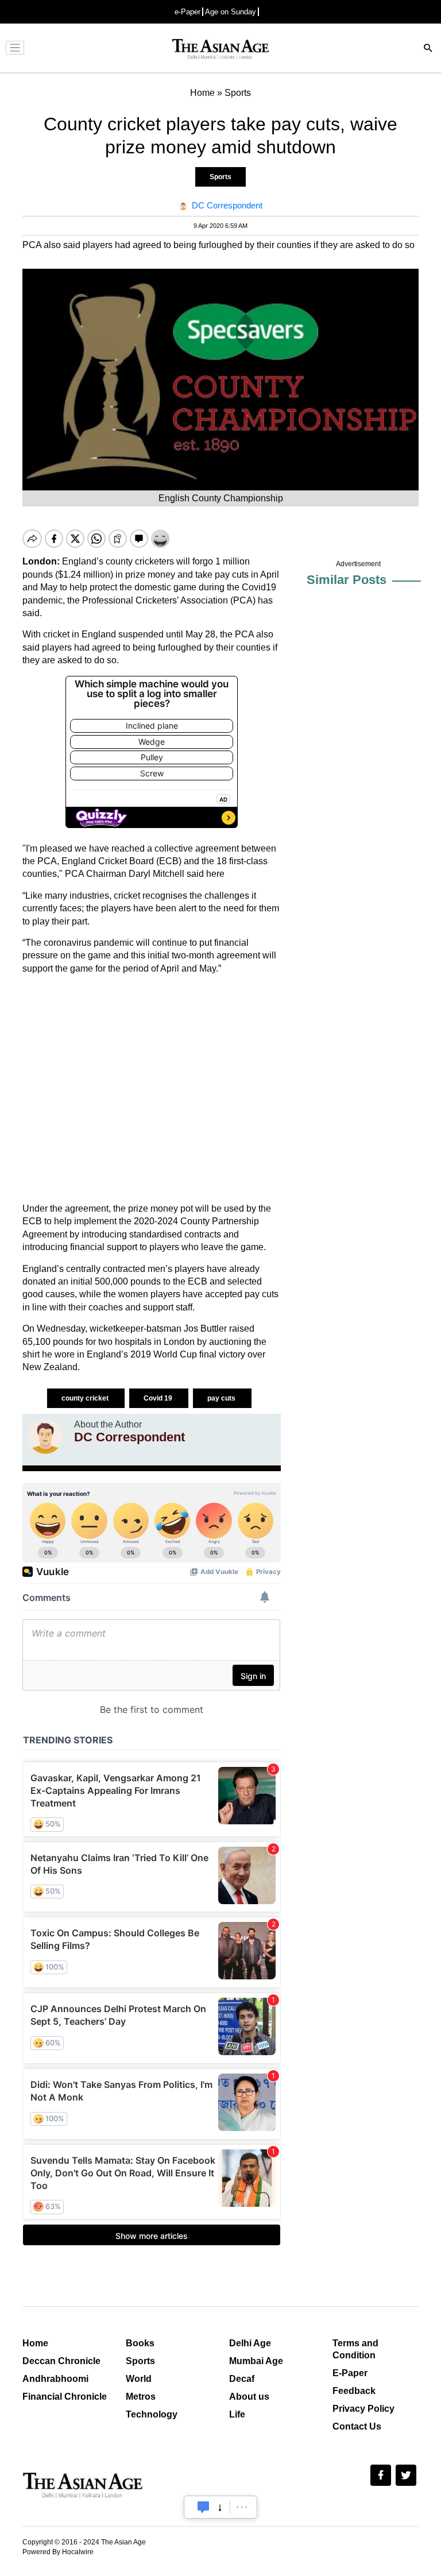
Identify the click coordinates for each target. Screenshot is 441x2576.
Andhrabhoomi (55, 2379)
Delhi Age (250, 2343)
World (139, 2379)
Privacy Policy (363, 2409)
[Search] (428, 49)
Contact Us (357, 2426)
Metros (141, 2397)
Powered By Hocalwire (58, 2552)
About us (249, 2397)
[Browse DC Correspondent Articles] (45, 1437)
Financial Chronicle (65, 2397)
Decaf (242, 2379)
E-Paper (350, 2373)
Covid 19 (159, 1398)
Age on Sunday (231, 12)
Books (140, 2343)
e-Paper (187, 12)
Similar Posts (347, 580)
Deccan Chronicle (61, 2361)
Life (237, 2414)
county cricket (86, 1398)
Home (35, 2343)
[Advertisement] (152, 1089)
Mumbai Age (256, 2361)
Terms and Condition (355, 2349)
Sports (220, 177)
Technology (152, 2414)
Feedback (354, 2391)
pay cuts (222, 1398)
